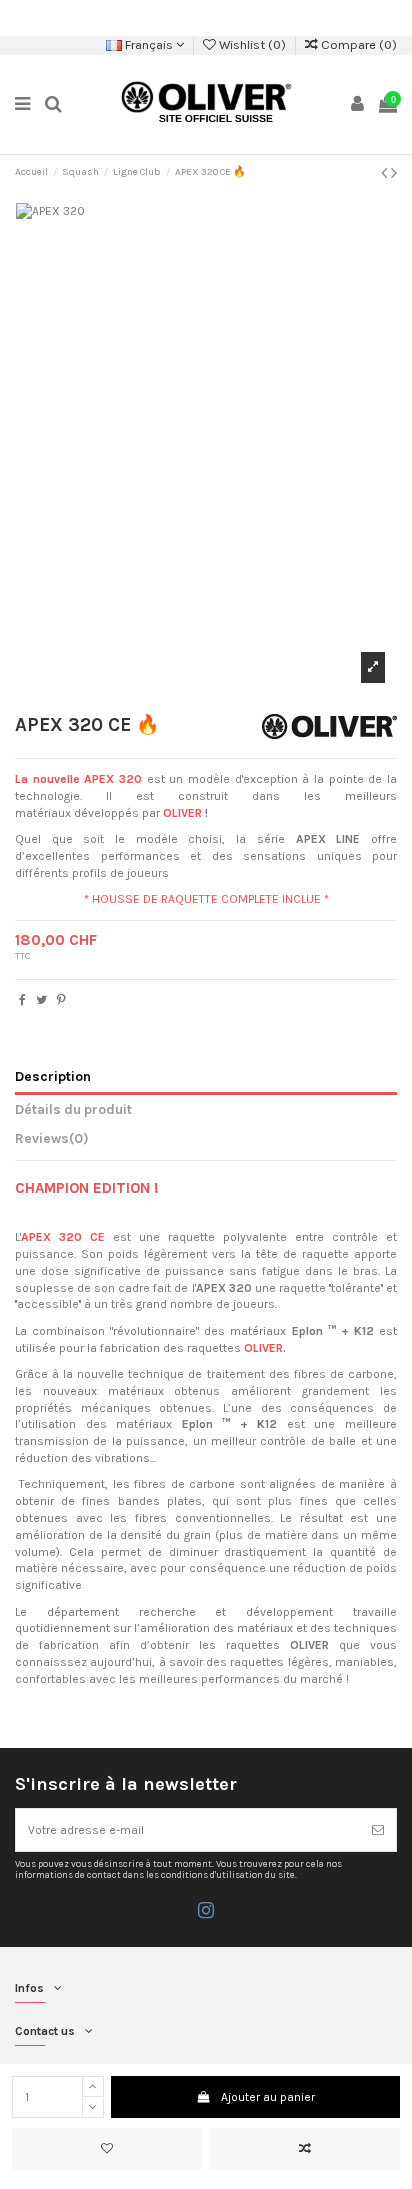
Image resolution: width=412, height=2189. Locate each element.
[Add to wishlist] (107, 2149)
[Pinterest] (61, 1000)
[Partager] (22, 1000)
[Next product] (394, 173)
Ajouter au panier (268, 2097)
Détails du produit (73, 1109)
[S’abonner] (378, 1830)
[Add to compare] (305, 2149)
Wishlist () (252, 44)
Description (53, 1076)
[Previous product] (386, 173)
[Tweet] (41, 1000)
